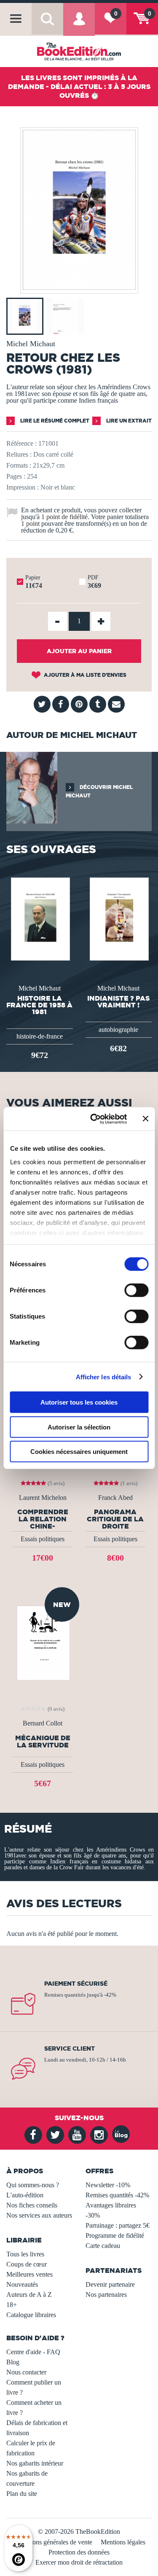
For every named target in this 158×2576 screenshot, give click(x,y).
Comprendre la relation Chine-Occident (43, 1519)
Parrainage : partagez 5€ (118, 2225)
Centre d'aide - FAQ (33, 2352)
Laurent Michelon (43, 1498)
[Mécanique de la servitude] (43, 1642)
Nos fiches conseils (32, 2205)
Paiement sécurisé (76, 1984)
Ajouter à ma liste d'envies (84, 675)
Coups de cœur (27, 2264)
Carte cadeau (103, 2246)
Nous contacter (26, 2372)
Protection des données (79, 2552)
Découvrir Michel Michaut (99, 791)
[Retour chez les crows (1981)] (79, 287)
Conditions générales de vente (52, 2542)
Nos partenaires (106, 2295)
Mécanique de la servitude (43, 1742)
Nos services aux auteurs (39, 2215)
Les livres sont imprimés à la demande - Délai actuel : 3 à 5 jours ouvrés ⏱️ (79, 86)
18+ (12, 2305)
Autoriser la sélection (79, 1427)
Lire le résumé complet (54, 421)
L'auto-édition (25, 2195)
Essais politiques (43, 1539)
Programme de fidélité (115, 2235)
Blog (13, 2362)
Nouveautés (22, 2284)
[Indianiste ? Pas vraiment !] (118, 918)
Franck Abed (115, 1498)
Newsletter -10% (108, 2185)
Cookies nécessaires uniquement (79, 1452)
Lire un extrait (128, 421)
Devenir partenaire (110, 2284)
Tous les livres (25, 2254)
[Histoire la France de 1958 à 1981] (40, 918)
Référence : (21, 443)
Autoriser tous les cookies (79, 1402)
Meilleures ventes (29, 2274)
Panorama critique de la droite (115, 1519)
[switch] (136, 1290)
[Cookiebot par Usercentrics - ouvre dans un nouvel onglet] (94, 1119)
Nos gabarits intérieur (35, 2463)
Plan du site (22, 2494)
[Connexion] (79, 25)
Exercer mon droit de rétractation (79, 2562)
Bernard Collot (43, 1723)
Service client (70, 2048)
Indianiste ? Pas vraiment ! (118, 1001)
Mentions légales (123, 2542)
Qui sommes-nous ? (33, 2185)
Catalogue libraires (31, 2315)
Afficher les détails (104, 1377)
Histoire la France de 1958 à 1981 (39, 1005)
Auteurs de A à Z (29, 2295)
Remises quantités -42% (117, 2195)
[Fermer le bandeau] (145, 1119)
